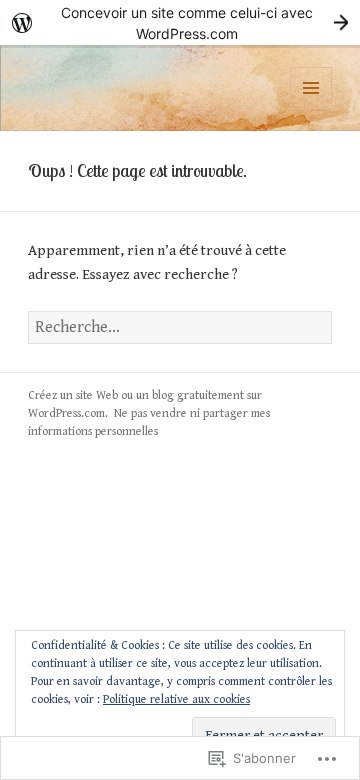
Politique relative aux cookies (176, 699)
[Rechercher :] (180, 327)
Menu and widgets (311, 108)
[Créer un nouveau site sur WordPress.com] (180, 22)
